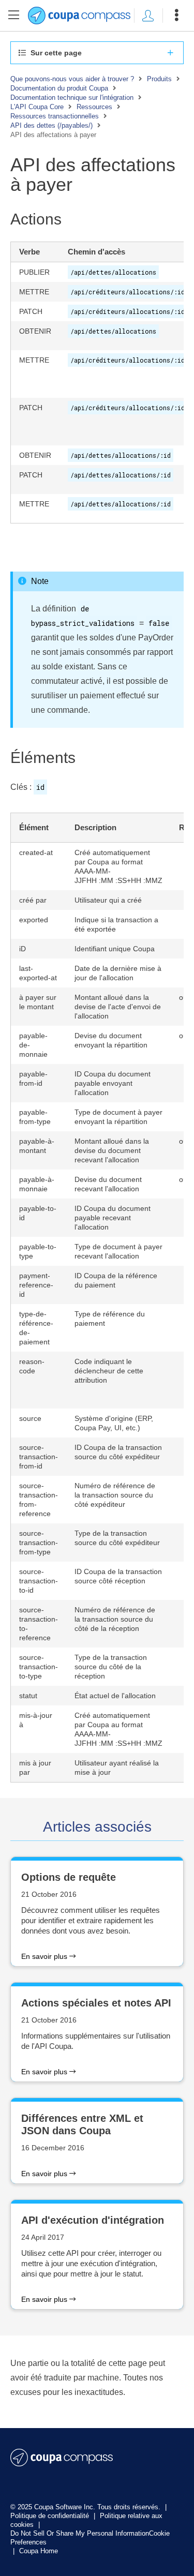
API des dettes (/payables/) (51, 125)
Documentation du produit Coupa (59, 88)
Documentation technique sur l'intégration (72, 98)
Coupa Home (39, 2551)
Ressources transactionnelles (55, 116)
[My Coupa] (148, 16)
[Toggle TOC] (14, 16)
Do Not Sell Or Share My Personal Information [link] (80, 2533)
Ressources (94, 107)
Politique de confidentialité (51, 2516)
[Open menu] (176, 16)
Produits (159, 79)
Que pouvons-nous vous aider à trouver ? (72, 79)
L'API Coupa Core (37, 107)
